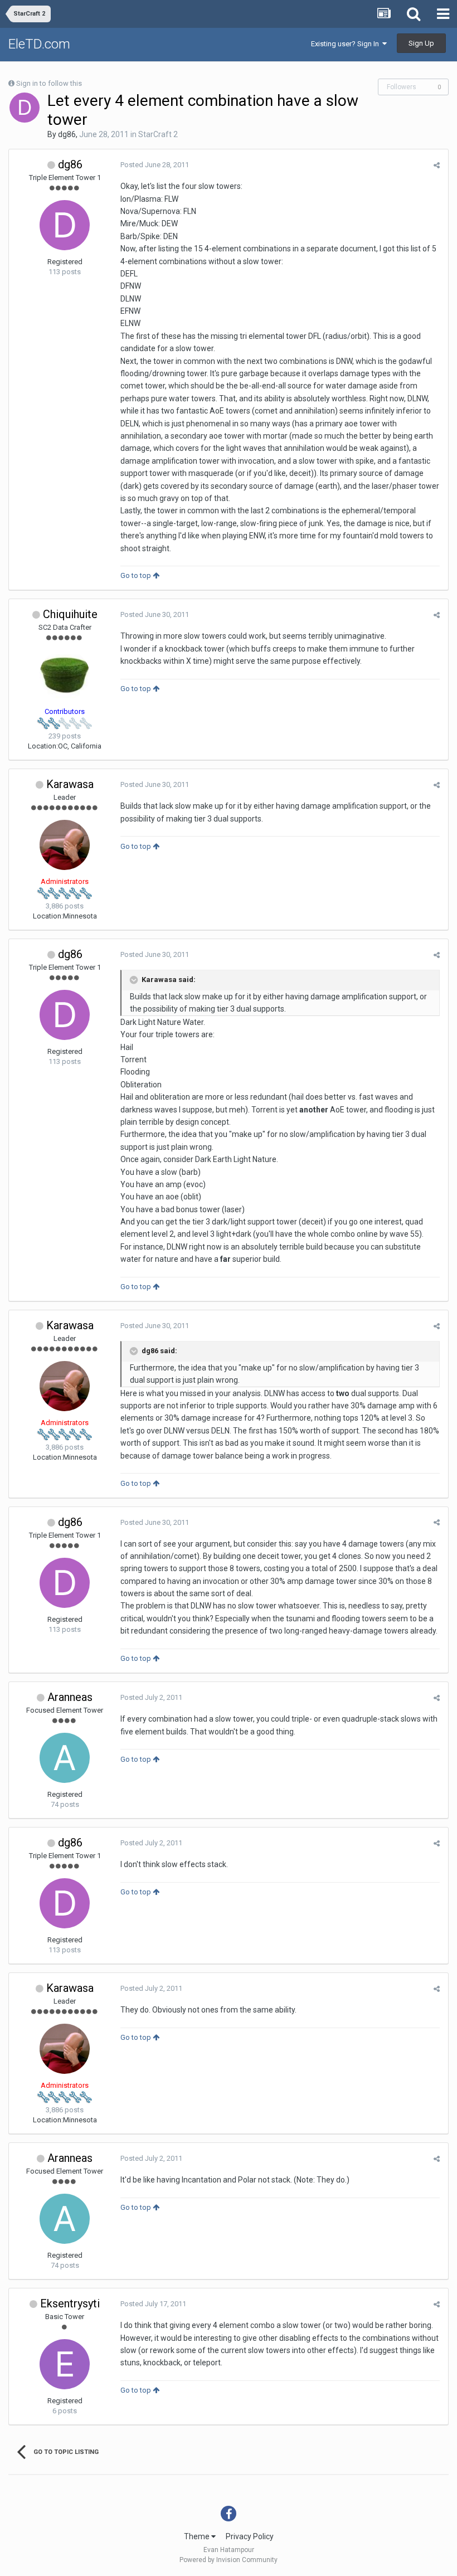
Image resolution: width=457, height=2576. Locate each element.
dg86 (67, 134)
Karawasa (70, 784)
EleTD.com (39, 44)
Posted (155, 165)
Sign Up (421, 43)
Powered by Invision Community (229, 2560)
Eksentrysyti (70, 2303)
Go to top (137, 575)
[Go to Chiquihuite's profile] (65, 675)
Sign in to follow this (49, 83)
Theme (198, 2536)
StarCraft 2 (158, 134)
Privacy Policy (250, 2536)
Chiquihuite (70, 614)
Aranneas (70, 1697)
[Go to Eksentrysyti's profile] (65, 2364)
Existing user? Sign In (347, 44)
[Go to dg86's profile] (25, 108)
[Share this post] (437, 165)
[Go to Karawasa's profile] (65, 845)
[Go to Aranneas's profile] (65, 1758)
